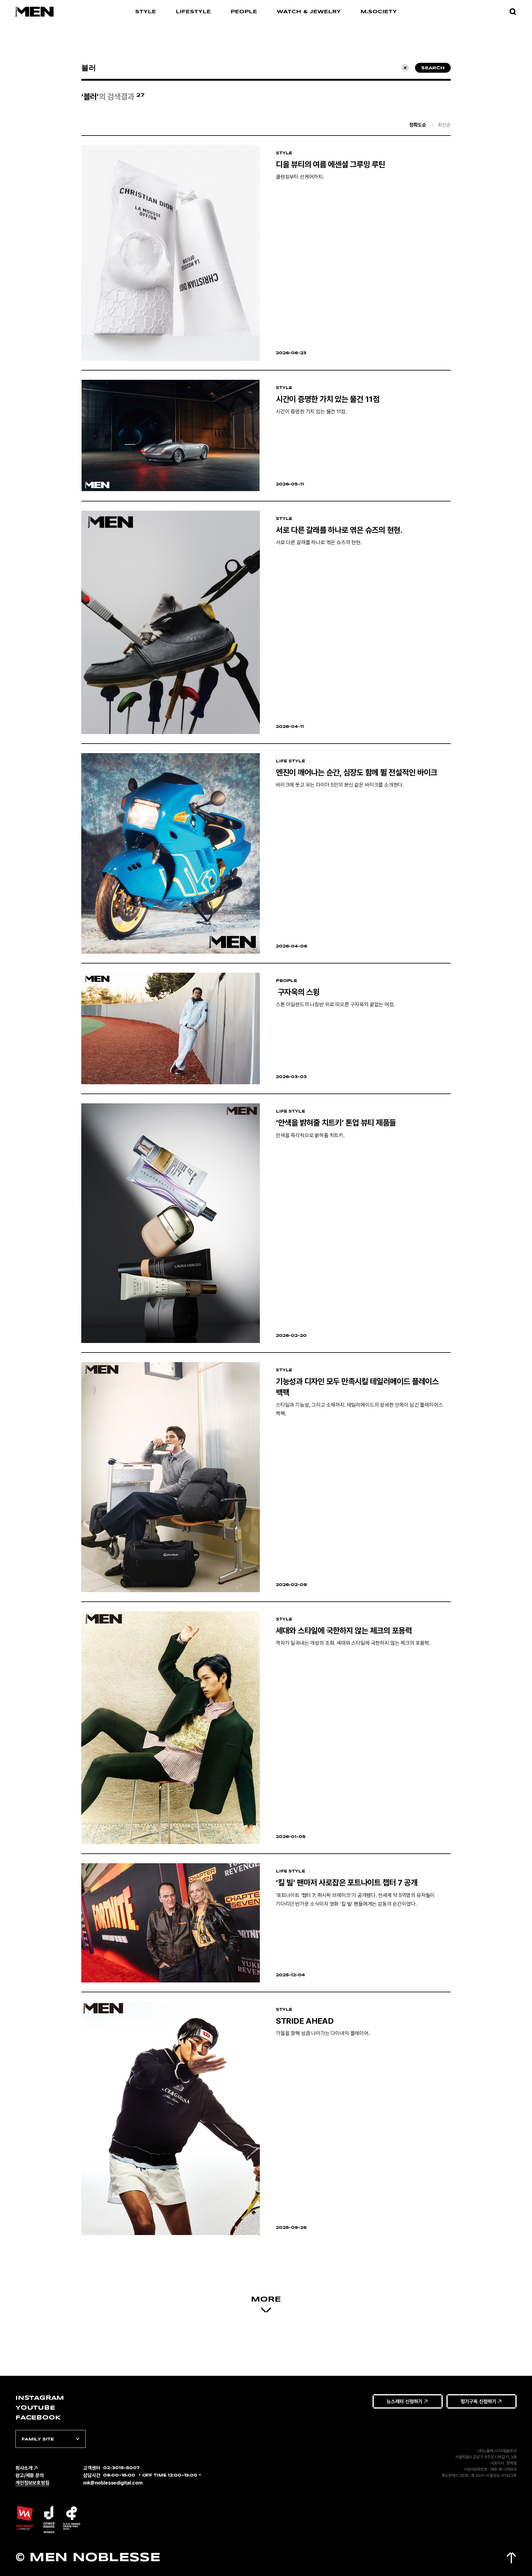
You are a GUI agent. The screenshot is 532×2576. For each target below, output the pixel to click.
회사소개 (24, 2468)
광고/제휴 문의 (30, 2475)
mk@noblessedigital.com (113, 2483)
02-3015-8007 (121, 2468)
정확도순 (418, 125)
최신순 (444, 125)
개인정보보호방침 (32, 2483)
